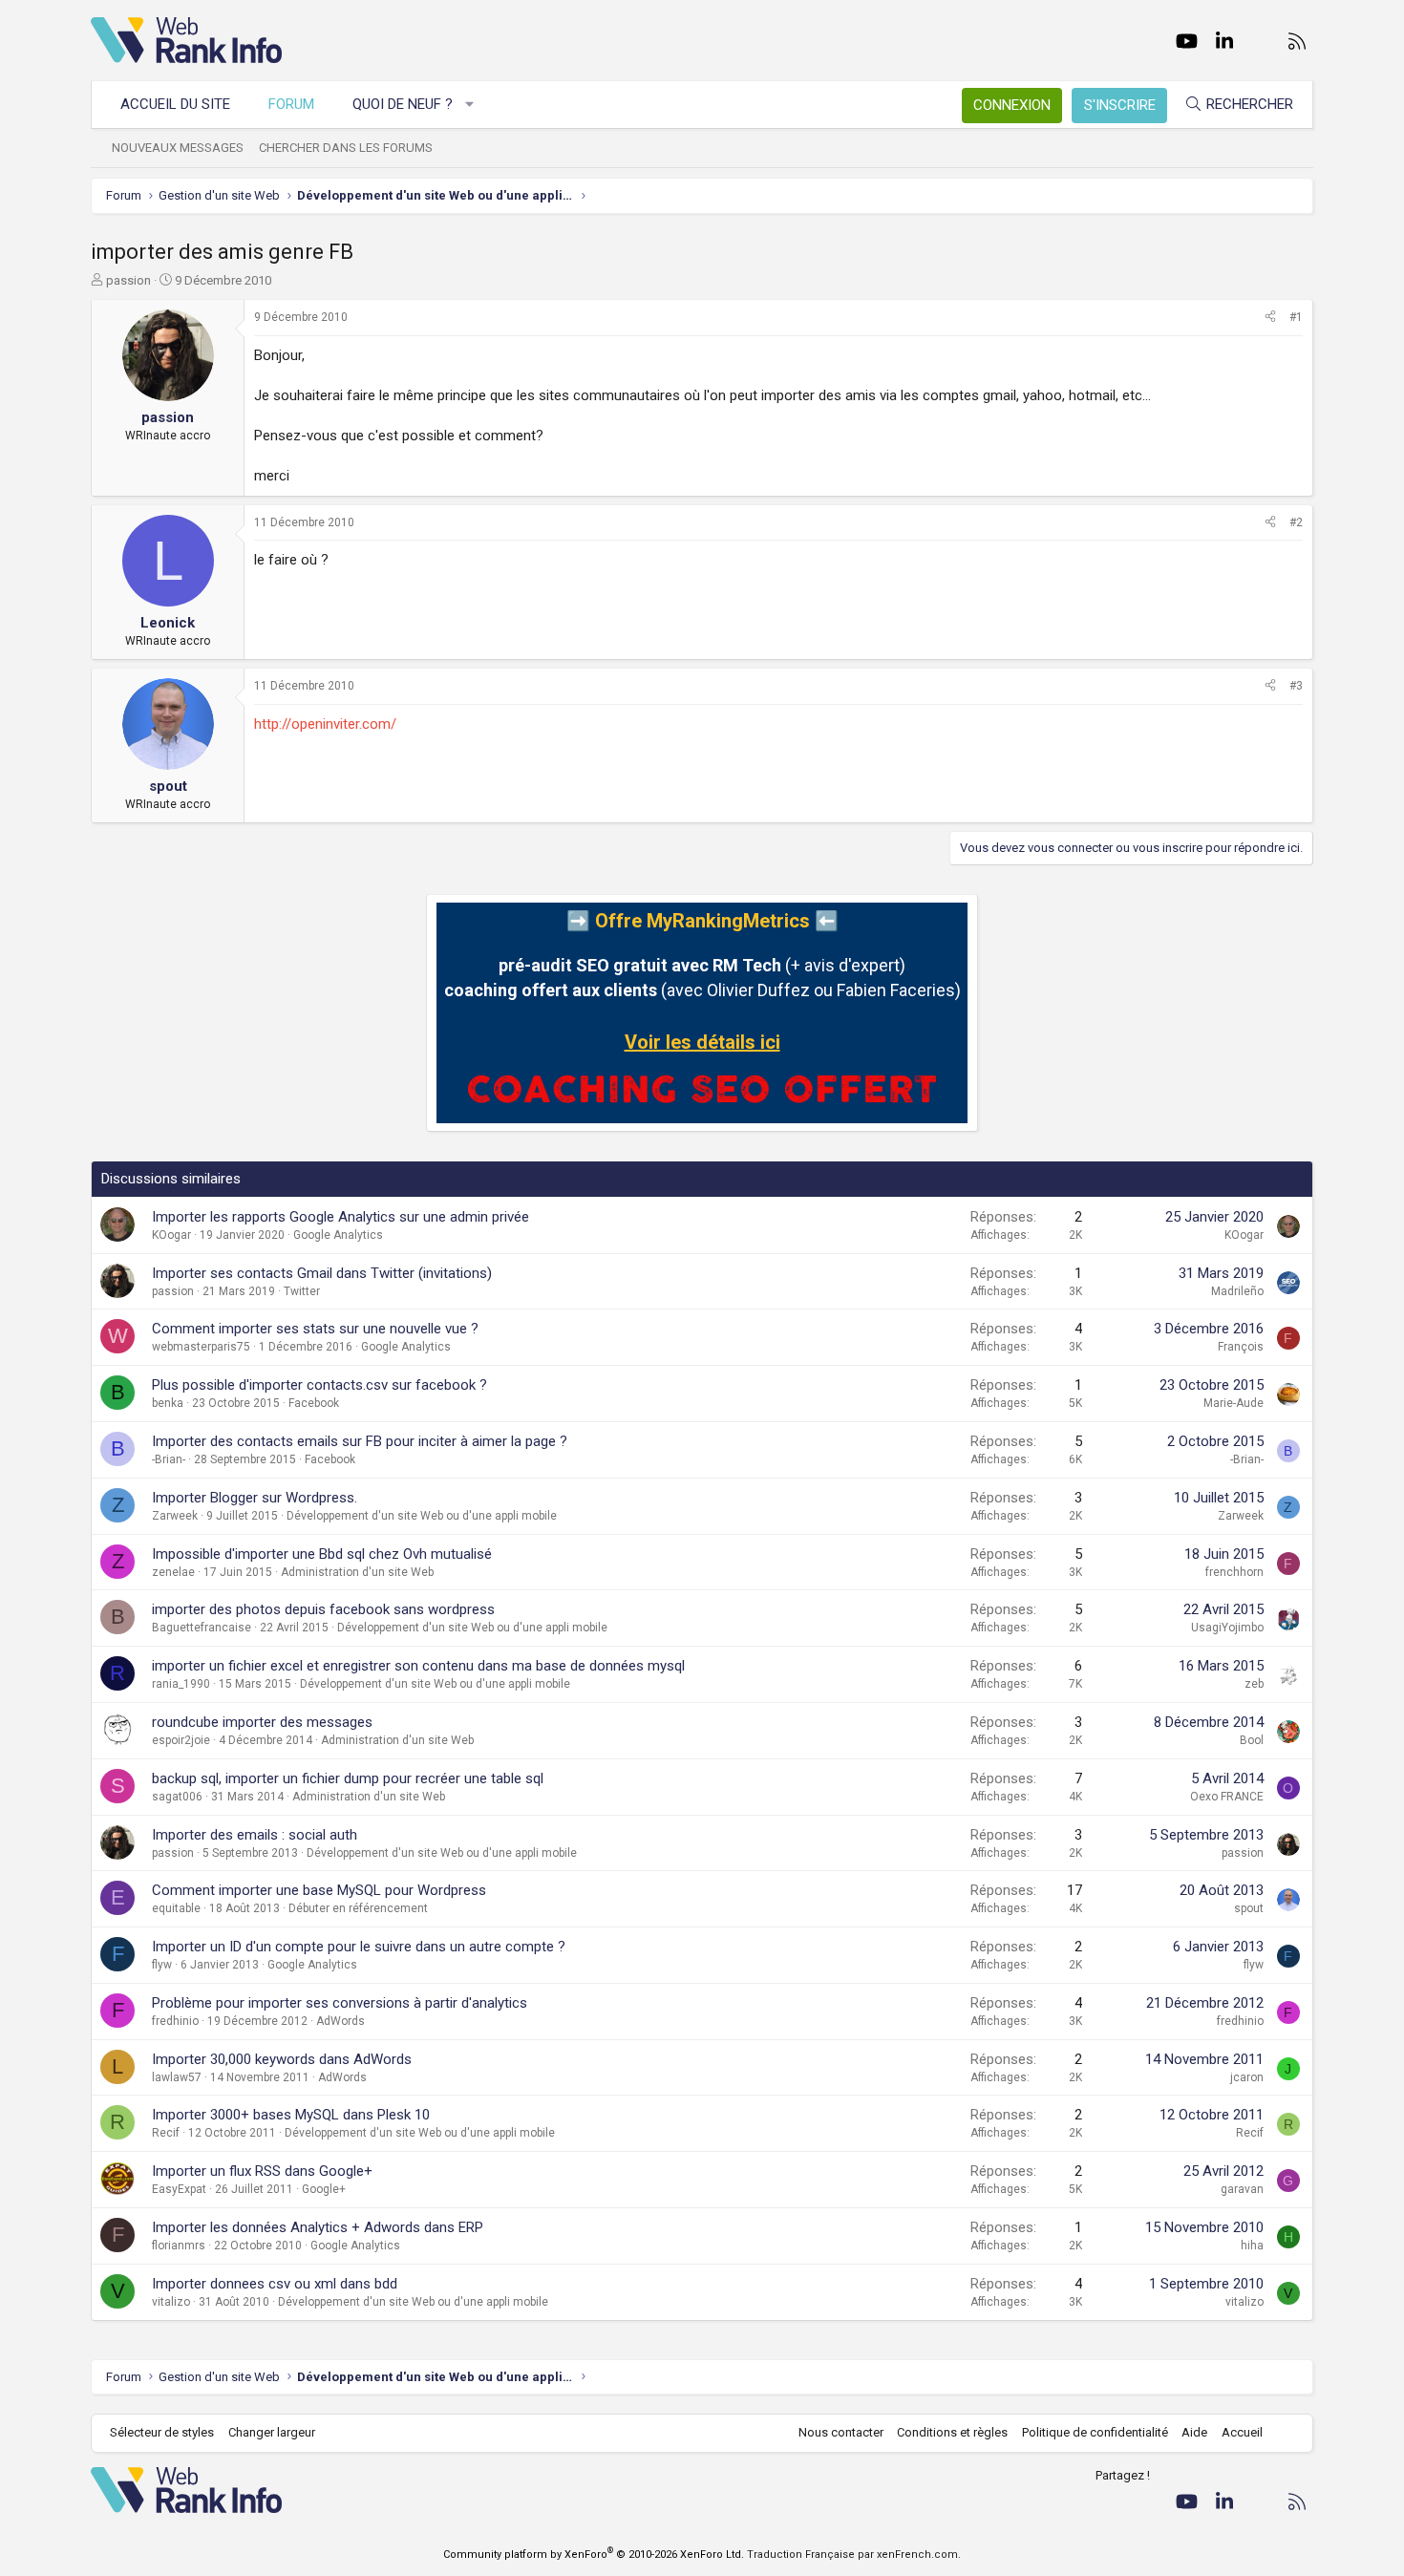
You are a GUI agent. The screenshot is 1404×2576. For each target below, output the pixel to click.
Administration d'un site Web (357, 1572)
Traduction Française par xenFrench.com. (854, 2555)
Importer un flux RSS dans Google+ (262, 2171)
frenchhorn (1234, 1572)
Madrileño (1237, 1291)
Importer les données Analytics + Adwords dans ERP (318, 2227)
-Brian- (169, 1459)
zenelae (173, 1572)
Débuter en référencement (358, 1908)
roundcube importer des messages (262, 1722)
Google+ (324, 2189)
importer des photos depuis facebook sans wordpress (323, 1609)
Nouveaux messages (178, 148)
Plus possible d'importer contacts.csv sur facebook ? (319, 1385)
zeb (1254, 1684)
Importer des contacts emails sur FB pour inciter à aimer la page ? (360, 1441)
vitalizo (171, 2302)
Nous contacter (841, 2432)
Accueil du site (175, 104)
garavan (1242, 2189)
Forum (291, 104)
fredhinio (175, 2021)
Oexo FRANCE (1227, 1797)
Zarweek (175, 1516)
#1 (1296, 317)
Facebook (314, 1403)
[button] (470, 105)
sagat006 (177, 1797)
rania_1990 (181, 1684)
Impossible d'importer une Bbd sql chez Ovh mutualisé (322, 1554)
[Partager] (1270, 318)
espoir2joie (181, 1740)
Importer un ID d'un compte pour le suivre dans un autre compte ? (359, 1947)
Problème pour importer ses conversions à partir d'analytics (340, 2003)
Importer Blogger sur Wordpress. (255, 1498)
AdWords (340, 2021)
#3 (1296, 686)
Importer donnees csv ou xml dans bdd (275, 2284)
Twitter (302, 1291)
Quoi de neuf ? (403, 104)
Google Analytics (338, 1235)
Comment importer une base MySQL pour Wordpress (319, 1890)
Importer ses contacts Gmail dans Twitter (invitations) (322, 1273)
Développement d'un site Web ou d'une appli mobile (422, 1516)
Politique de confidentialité (1095, 2432)
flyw (162, 1965)
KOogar (171, 1235)
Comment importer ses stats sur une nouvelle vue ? (315, 1329)
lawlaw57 (177, 2077)
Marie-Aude (1234, 1403)
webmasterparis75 (201, 1347)
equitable (176, 1908)
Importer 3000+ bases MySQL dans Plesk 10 (291, 2115)
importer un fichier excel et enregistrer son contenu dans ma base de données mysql (418, 1666)
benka (168, 1403)
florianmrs (179, 2246)
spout (1249, 1908)
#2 (1296, 522)
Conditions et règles (952, 2432)
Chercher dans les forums (346, 148)
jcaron (1247, 2077)
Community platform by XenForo (594, 2555)
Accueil (1242, 2432)
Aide (1194, 2432)
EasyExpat (179, 2189)
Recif (166, 2133)
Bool (1252, 1740)
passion (128, 280)
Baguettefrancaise (202, 1628)
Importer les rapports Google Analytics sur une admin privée (340, 1217)
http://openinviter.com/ (325, 724)
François (1241, 1347)
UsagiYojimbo (1227, 1628)
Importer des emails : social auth (255, 1835)
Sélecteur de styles (162, 2432)
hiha (1252, 2246)
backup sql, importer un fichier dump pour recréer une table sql (348, 1778)
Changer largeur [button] (272, 2432)
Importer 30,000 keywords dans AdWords (282, 2059)
